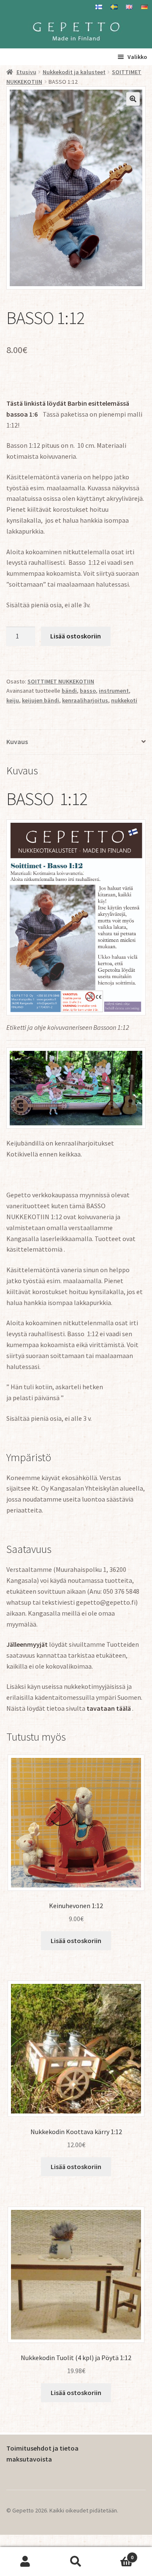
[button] (133, 99)
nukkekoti (124, 700)
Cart (117, 2554)
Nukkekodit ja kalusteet (74, 72)
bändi (69, 691)
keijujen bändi (41, 700)
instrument (114, 691)
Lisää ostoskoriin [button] (76, 1941)
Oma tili (25, 2562)
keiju (13, 700)
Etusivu (26, 72)
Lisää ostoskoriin (76, 636)
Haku (76, 2562)
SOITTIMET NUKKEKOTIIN (61, 681)
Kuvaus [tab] (17, 742)
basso (88, 691)
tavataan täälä (109, 1708)
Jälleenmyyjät (27, 1644)
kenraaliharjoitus (85, 700)
